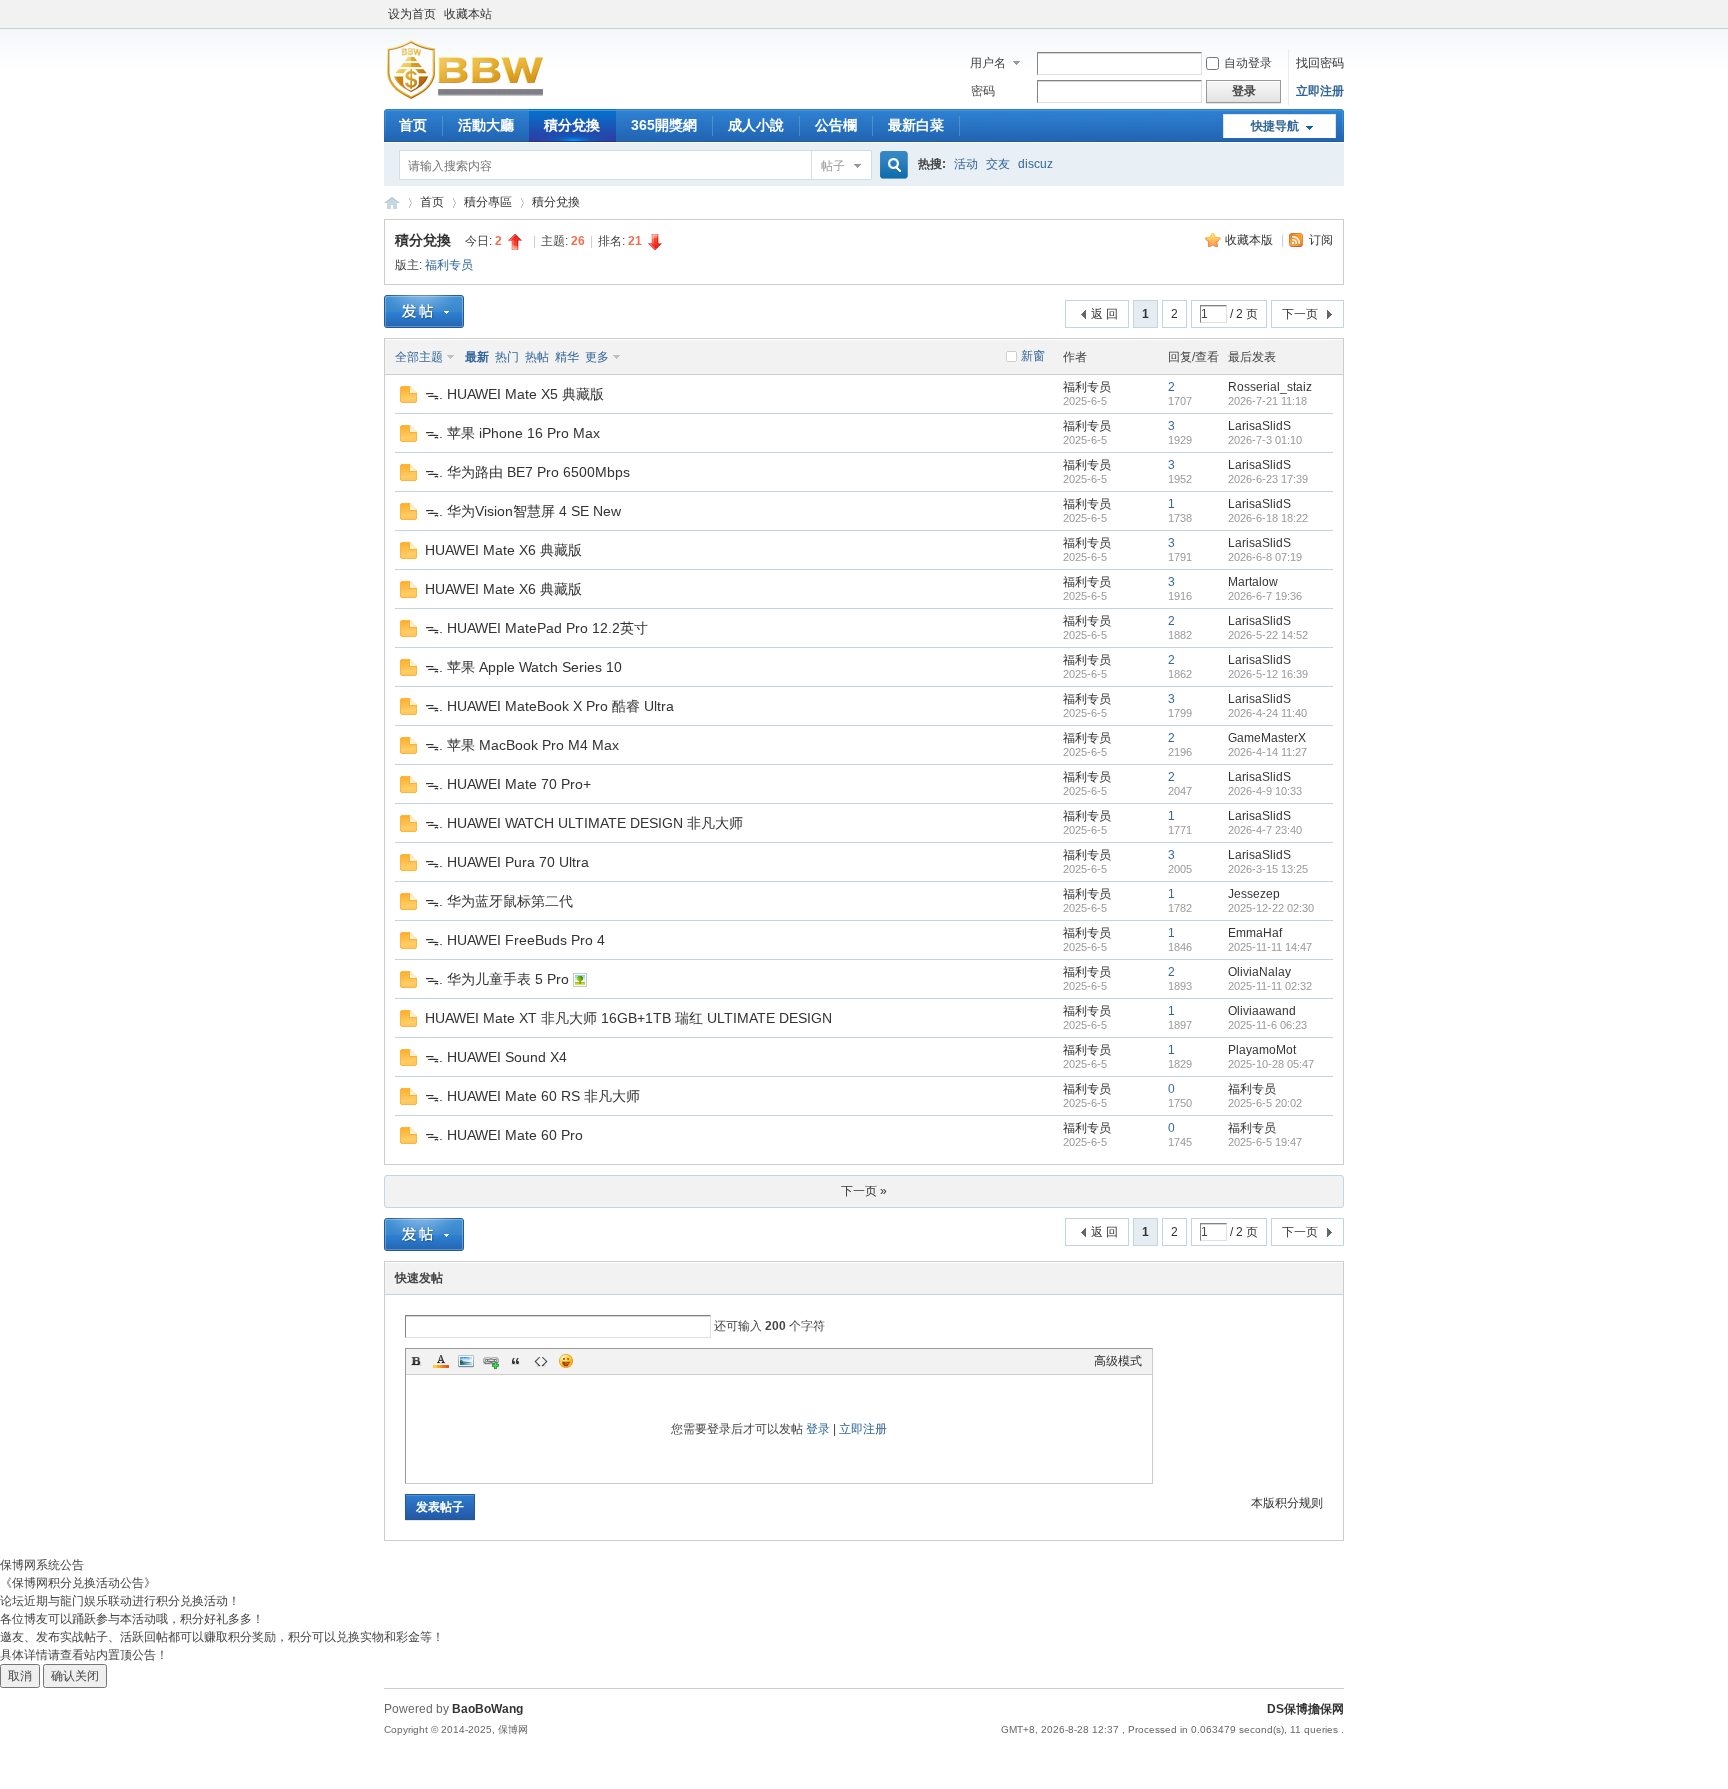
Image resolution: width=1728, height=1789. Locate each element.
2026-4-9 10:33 (1265, 791)
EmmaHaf (1255, 933)
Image (466, 1361)
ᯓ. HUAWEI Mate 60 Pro (504, 1135)
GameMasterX (1267, 738)
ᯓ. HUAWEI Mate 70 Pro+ (508, 784)
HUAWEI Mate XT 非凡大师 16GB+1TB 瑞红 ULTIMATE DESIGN (628, 1018)
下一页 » (864, 1191)
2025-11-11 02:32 (1270, 986)
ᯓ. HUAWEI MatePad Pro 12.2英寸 (536, 628)
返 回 (1104, 314)
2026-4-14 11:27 (1267, 752)
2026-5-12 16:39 (1268, 674)
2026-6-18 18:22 (1268, 518)
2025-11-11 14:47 (1270, 947)
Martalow (1253, 582)
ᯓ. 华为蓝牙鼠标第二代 (499, 901)
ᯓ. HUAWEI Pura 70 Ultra (507, 862)
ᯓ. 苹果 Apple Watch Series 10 (523, 667)
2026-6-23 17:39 (1268, 479)
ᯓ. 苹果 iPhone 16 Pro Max (512, 433)
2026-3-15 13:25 (1268, 869)
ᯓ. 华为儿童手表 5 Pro (497, 979)
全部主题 (419, 357)
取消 (20, 1676)
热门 (507, 357)
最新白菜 (916, 125)
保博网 (392, 202)
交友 (998, 164)
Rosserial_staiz (1270, 387)
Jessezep (1254, 894)
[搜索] (891, 165)
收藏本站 (468, 14)
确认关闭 (75, 1676)
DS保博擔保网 (1305, 1709)
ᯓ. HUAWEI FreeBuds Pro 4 (515, 940)
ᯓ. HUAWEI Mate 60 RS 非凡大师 (532, 1096)
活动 (966, 164)
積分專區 (488, 202)
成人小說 (756, 125)
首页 (413, 125)
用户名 (988, 63)
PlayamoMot (1262, 1050)
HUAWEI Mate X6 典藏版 (503, 550)
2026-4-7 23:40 (1265, 830)
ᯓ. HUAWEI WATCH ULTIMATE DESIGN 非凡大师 (584, 823)
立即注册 (1320, 91)
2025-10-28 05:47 (1271, 1064)
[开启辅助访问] (1339, 14)
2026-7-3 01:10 (1265, 440)
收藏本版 (1250, 240)
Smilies (566, 1361)
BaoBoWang (487, 1709)
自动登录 (1248, 63)
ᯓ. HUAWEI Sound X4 (496, 1057)
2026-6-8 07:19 (1265, 557)
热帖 (537, 357)
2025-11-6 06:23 (1267, 1025)
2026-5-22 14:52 (1268, 635)
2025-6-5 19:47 (1265, 1142)
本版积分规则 (1287, 1503)
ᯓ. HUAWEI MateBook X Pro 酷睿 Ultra (549, 706)
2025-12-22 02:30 (1271, 908)
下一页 (1300, 314)
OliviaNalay (1259, 972)
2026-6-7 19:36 (1265, 596)
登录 (818, 1429)
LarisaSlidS (1259, 426)
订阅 (1321, 240)
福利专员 (449, 265)
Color (441, 1361)
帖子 (833, 166)
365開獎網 (664, 125)
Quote (516, 1361)
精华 (567, 357)
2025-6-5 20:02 (1265, 1103)
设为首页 (412, 14)
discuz (1035, 164)
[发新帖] (424, 311)
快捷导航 (1275, 126)
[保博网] (464, 95)
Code (541, 1361)
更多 (597, 357)
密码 (983, 91)
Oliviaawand (1262, 1011)
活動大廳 (486, 125)
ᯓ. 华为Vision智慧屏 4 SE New (523, 511)
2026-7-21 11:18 (1267, 401)
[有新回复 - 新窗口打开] (408, 399)
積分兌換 (572, 125)
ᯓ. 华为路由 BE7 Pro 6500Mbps (527, 472)
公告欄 (836, 125)
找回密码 (1320, 63)
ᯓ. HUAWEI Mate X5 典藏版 (514, 394)
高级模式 (1118, 1361)
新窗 (1033, 356)
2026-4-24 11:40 (1267, 713)
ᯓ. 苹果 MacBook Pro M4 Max (522, 745)
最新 (477, 357)
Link (491, 1361)
